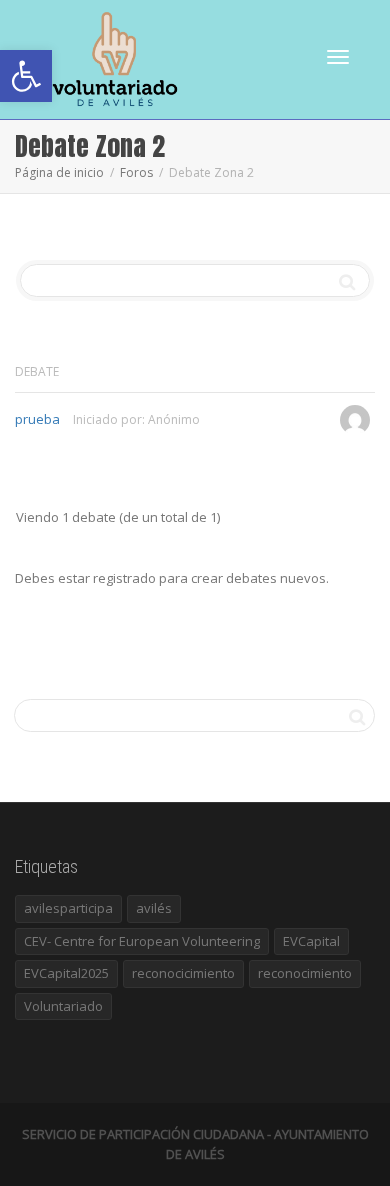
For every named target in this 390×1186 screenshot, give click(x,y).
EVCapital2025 (66, 973)
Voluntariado (63, 1006)
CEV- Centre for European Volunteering (142, 941)
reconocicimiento (183, 973)
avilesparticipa (68, 908)
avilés (154, 908)
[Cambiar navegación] (338, 57)
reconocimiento (305, 973)
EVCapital (311, 941)
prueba (37, 419)
